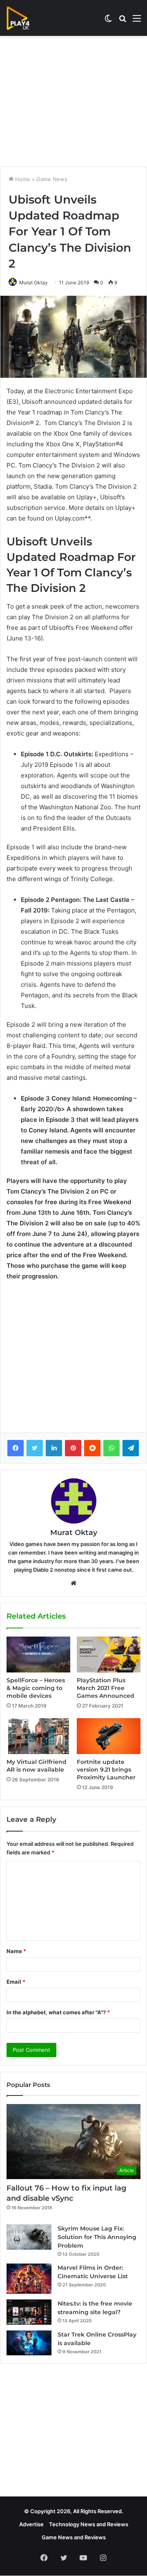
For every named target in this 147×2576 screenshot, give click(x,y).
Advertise (31, 2524)
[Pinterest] (73, 1448)
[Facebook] (16, 1448)
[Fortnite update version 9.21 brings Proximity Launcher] (109, 1736)
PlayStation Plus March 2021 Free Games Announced (106, 1688)
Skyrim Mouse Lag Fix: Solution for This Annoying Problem (97, 2237)
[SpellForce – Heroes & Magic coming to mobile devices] (38, 1654)
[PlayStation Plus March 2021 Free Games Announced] (109, 1655)
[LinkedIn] (54, 1448)
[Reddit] (92, 1448)
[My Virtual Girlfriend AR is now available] (38, 1736)
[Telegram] (131, 1448)
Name (16, 1951)
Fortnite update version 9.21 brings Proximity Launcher (106, 1770)
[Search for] (122, 21)
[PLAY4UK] (25, 18)
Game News (52, 179)
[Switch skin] (108, 21)
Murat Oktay (33, 282)
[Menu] (137, 21)
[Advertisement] (73, 101)
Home (22, 179)
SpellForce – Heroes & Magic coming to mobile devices (36, 1688)
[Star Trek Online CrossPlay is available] (29, 2343)
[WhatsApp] (111, 1448)
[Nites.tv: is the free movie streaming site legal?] (29, 2312)
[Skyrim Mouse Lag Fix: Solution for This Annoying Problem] (29, 2237)
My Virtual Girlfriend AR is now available (37, 1766)
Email (16, 1982)
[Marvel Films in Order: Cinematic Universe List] (29, 2278)
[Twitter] (35, 1448)
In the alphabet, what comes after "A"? (58, 2012)
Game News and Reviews (74, 2537)
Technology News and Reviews (89, 2524)
